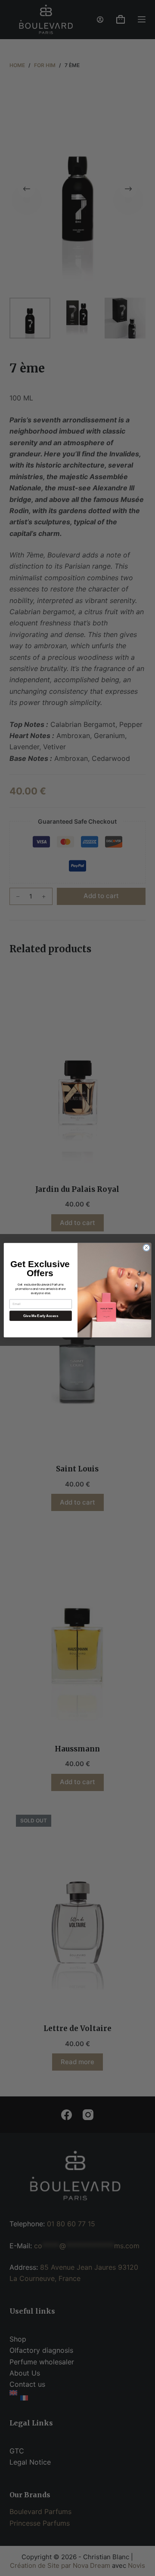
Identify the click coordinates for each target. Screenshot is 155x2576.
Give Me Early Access (41, 1316)
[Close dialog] (146, 1248)
